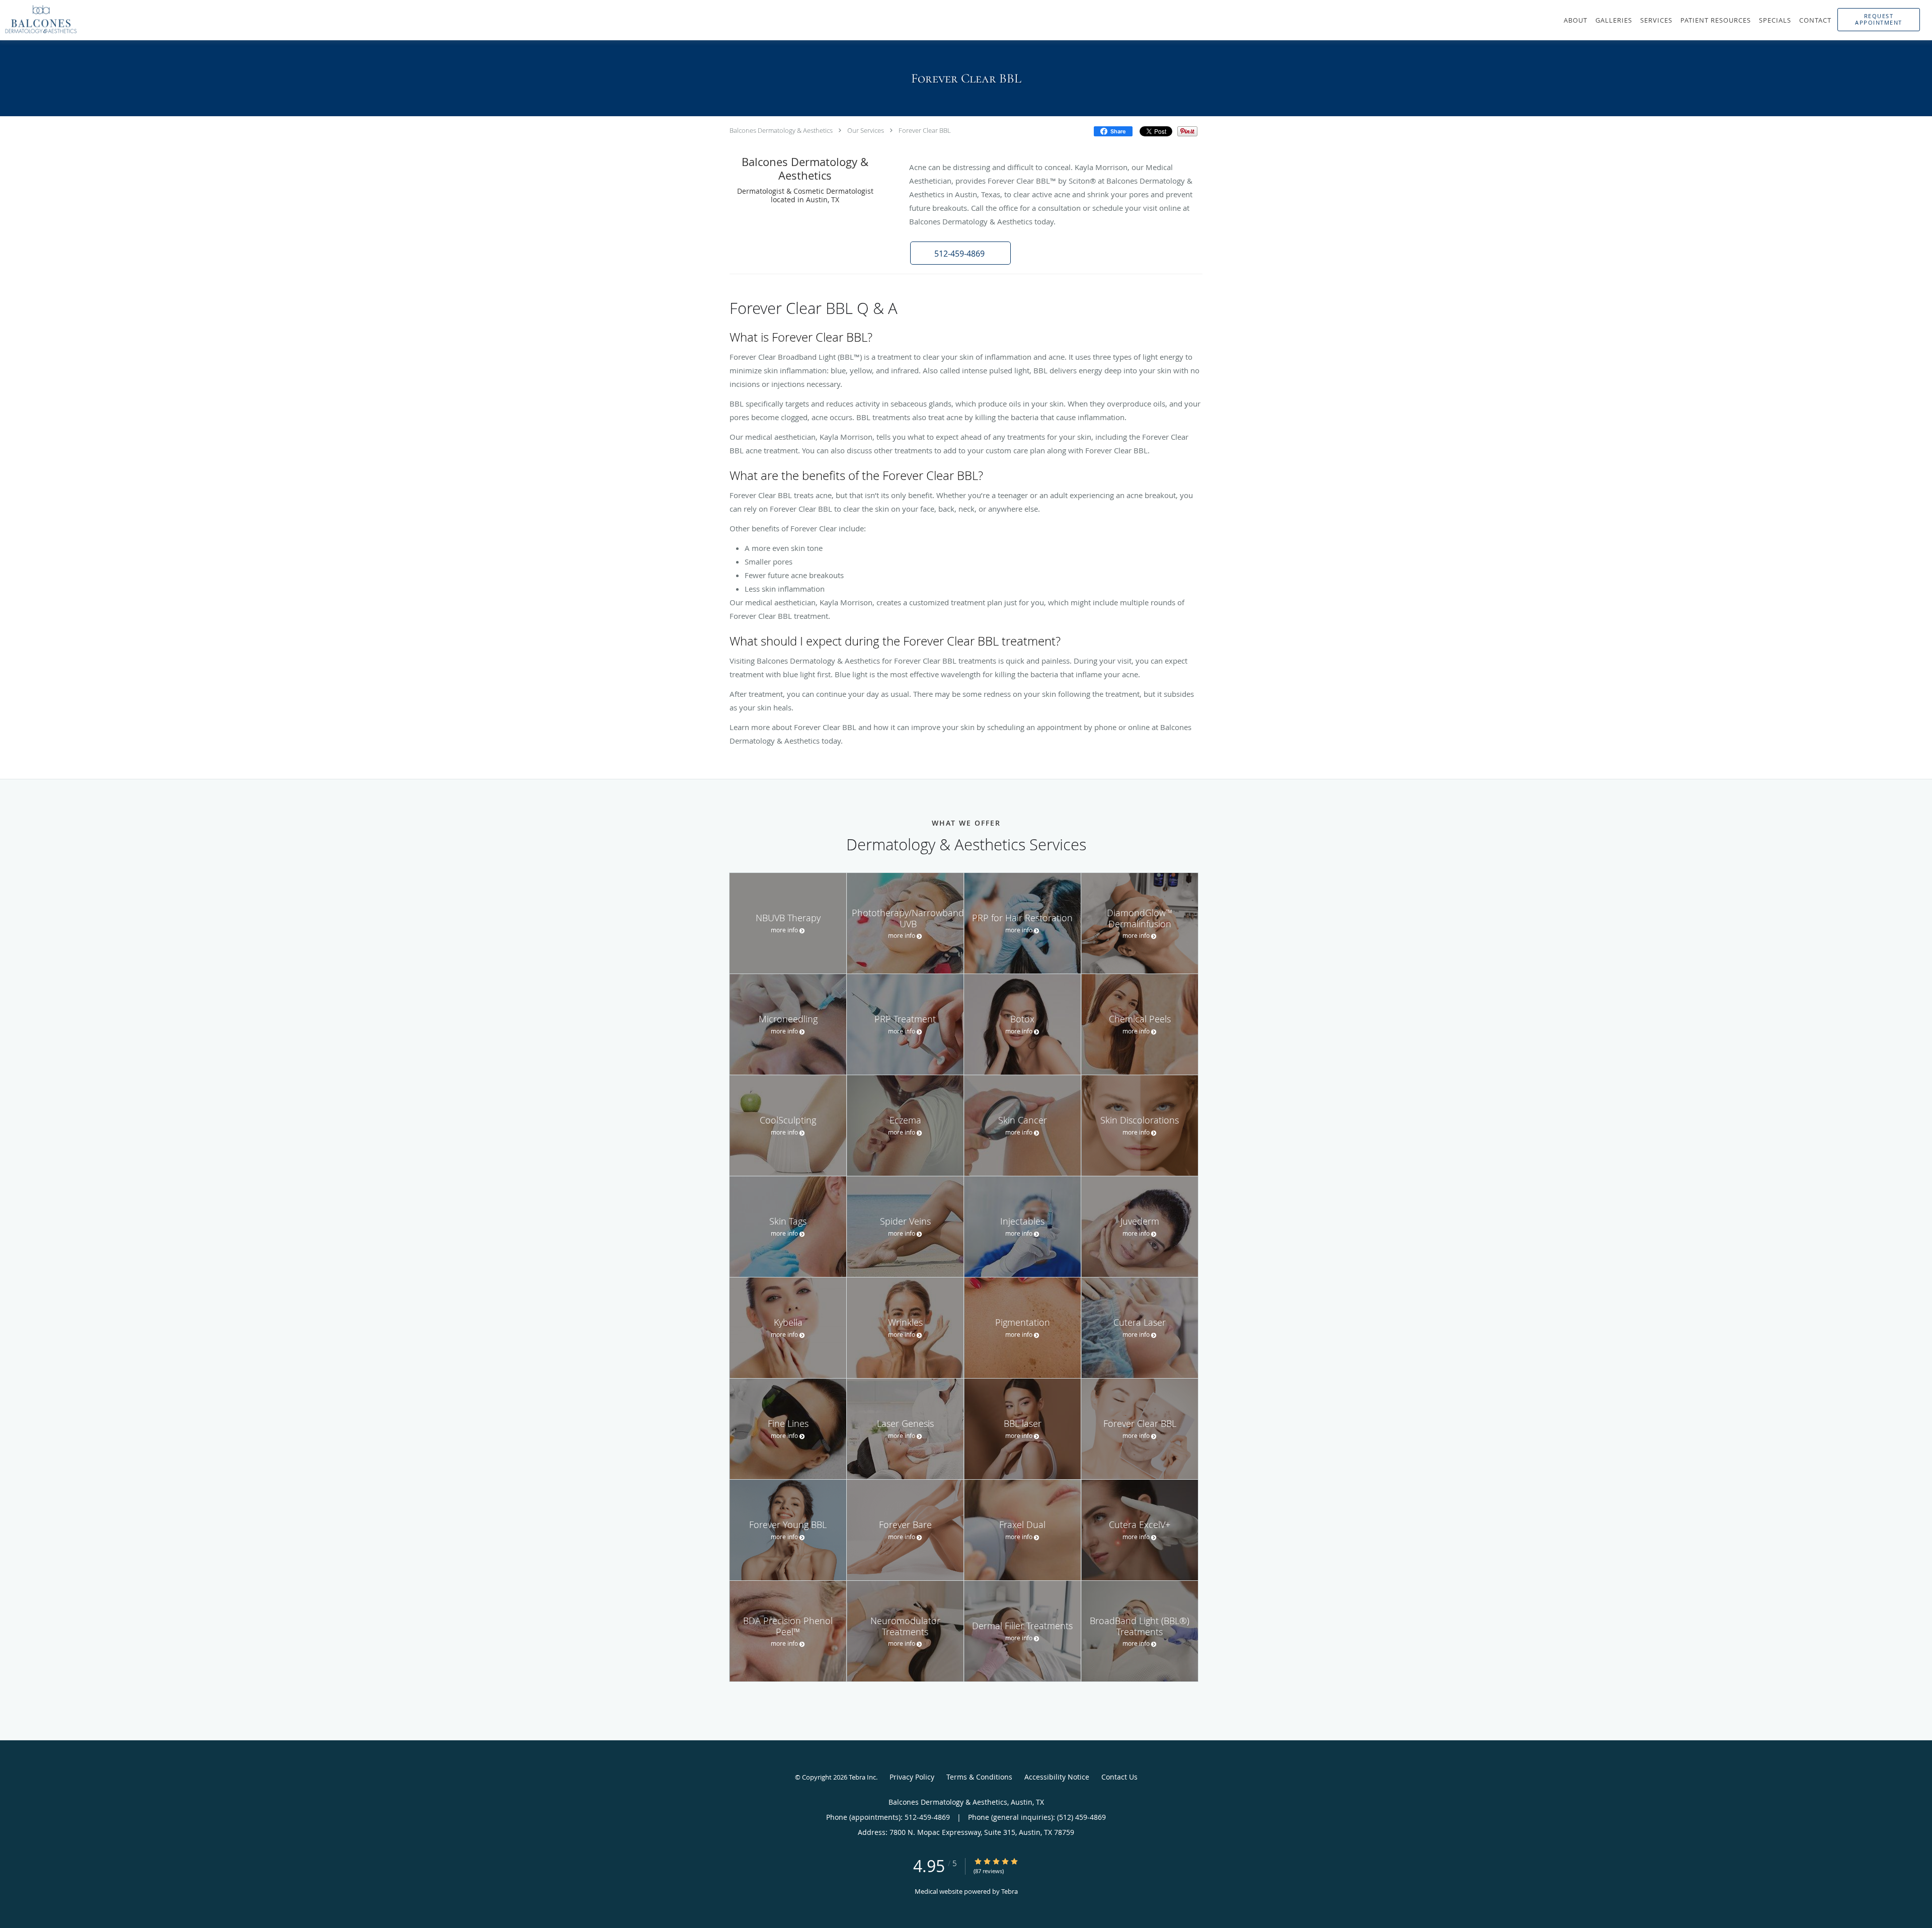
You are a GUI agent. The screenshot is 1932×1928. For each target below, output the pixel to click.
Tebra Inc (862, 1777)
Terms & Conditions (979, 1777)
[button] (1879, 20)
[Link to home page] (38, 19)
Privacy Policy (912, 1777)
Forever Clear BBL (925, 130)
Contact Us (1119, 1777)
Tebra (1010, 1891)
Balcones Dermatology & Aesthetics (781, 130)
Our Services (866, 130)
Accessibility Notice (1057, 1777)
